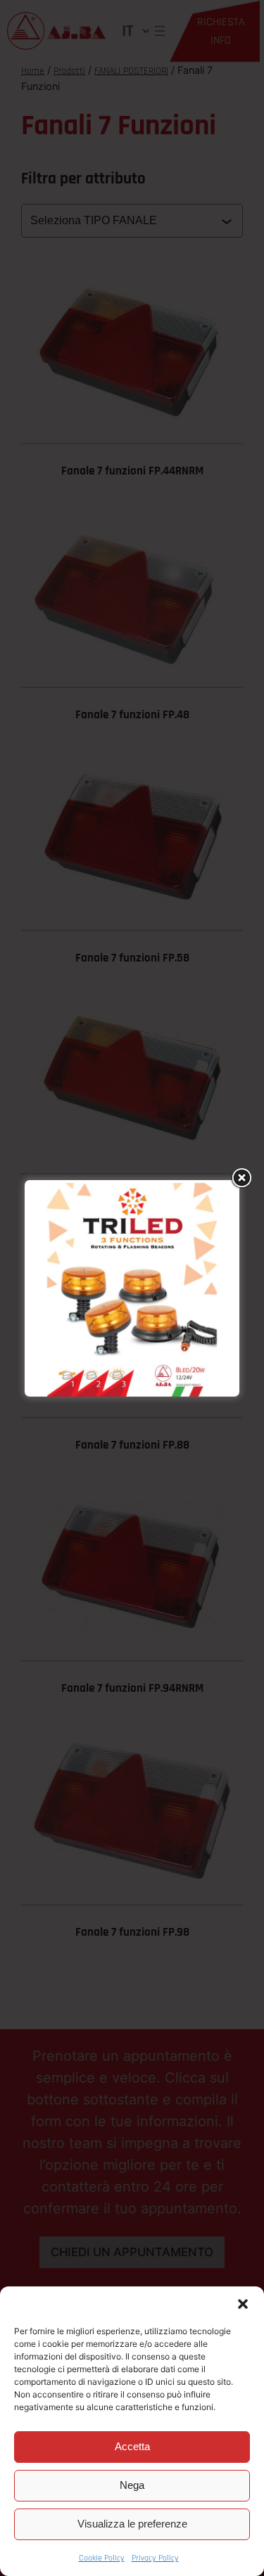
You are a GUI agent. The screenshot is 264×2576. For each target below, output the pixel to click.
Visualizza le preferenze (132, 2524)
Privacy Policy (155, 2558)
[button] (243, 2304)
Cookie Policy (102, 2558)
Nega (132, 2485)
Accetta (132, 2446)
